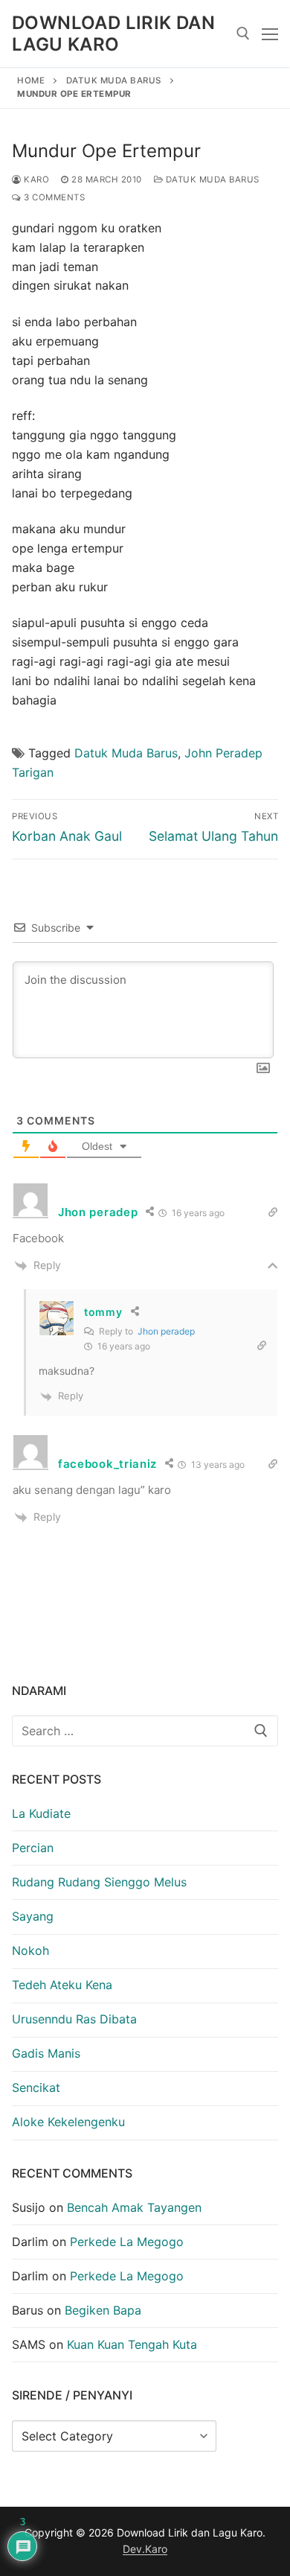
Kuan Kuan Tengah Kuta (132, 2344)
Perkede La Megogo (127, 2242)
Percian (33, 1848)
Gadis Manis (46, 2053)
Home (31, 80)
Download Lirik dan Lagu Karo (113, 34)
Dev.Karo (145, 2549)
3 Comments (53, 197)
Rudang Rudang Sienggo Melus (99, 1882)
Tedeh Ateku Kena (62, 1985)
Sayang (33, 1916)
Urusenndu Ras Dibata (74, 2019)
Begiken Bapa (103, 2310)
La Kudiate (41, 1813)
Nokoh (30, 1950)
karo (35, 179)
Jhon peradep (166, 1331)
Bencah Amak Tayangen (134, 2207)
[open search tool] (243, 34)
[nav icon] (270, 34)
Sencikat (36, 2087)
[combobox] (145, 1731)
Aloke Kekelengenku (68, 2122)
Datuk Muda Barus (114, 80)
